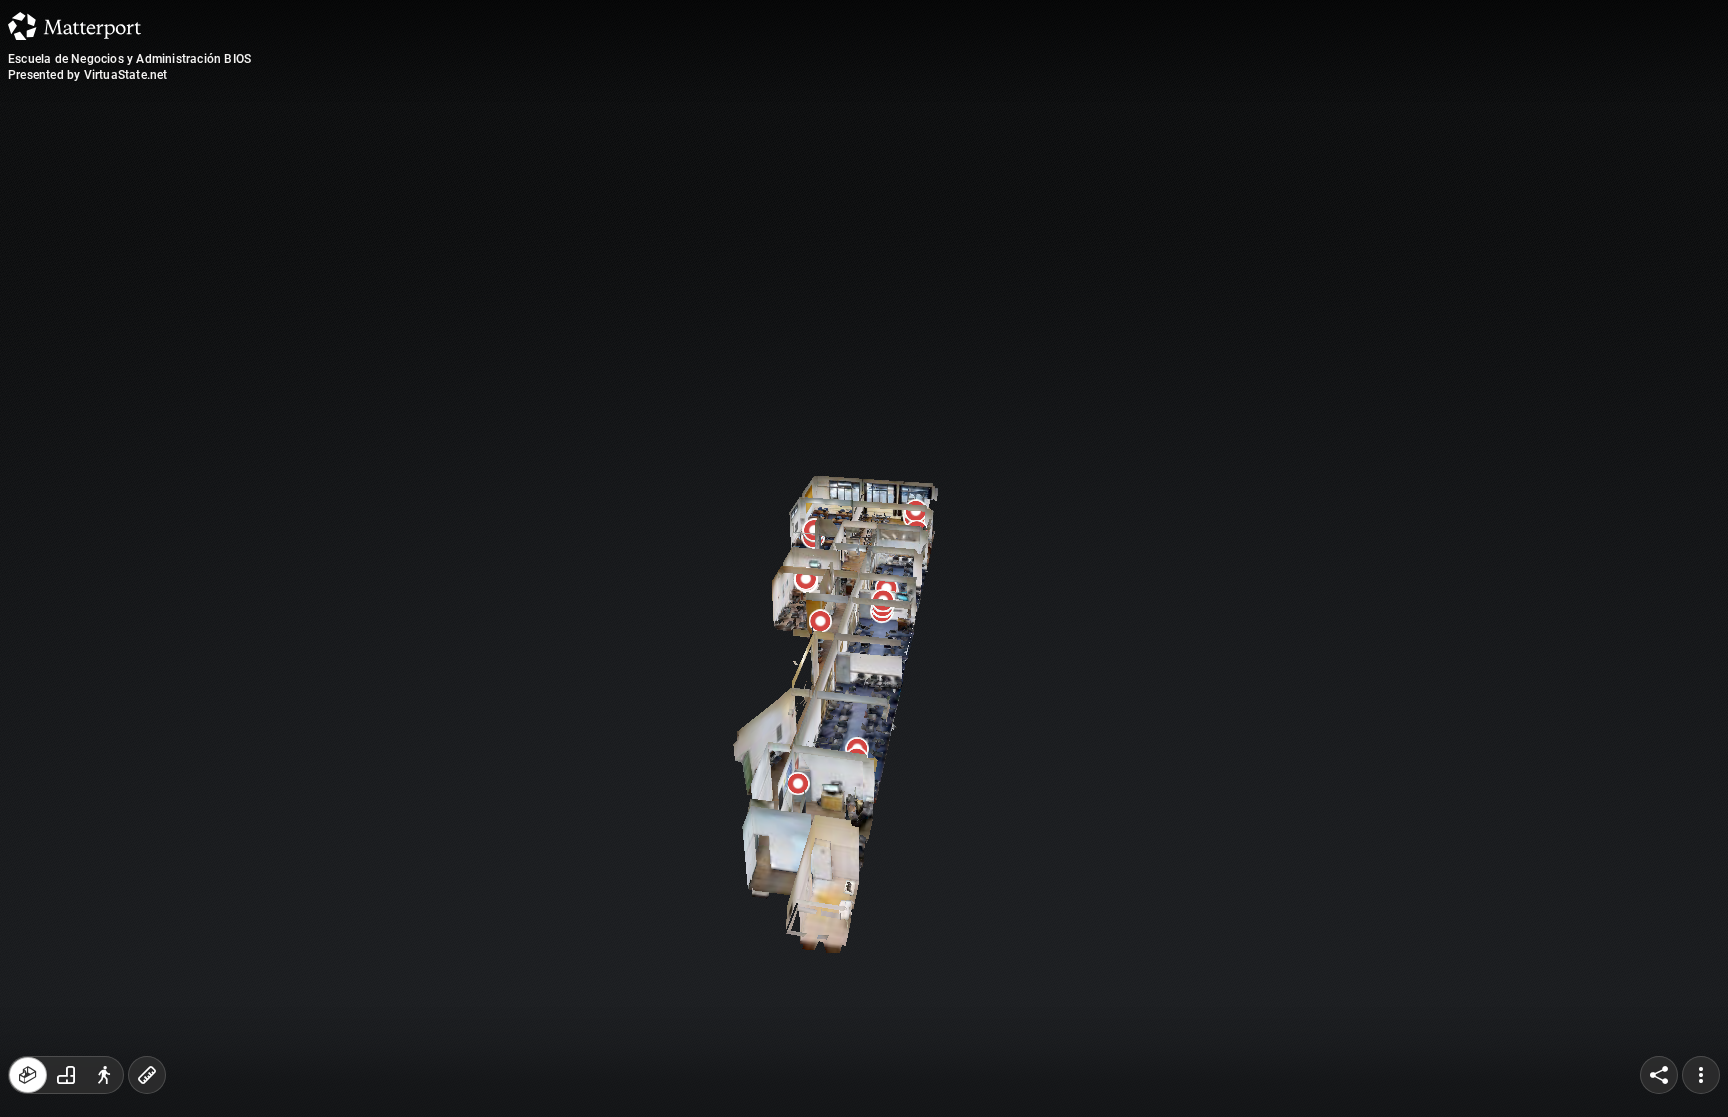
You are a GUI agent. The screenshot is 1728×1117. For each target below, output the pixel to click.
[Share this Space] (1659, 1075)
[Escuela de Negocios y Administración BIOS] (864, 558)
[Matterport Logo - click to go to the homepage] (74, 26)
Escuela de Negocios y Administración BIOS (129, 59)
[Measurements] (147, 1075)
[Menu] (1701, 1075)
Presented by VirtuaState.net (88, 75)
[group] (66, 1075)
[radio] (28, 1075)
